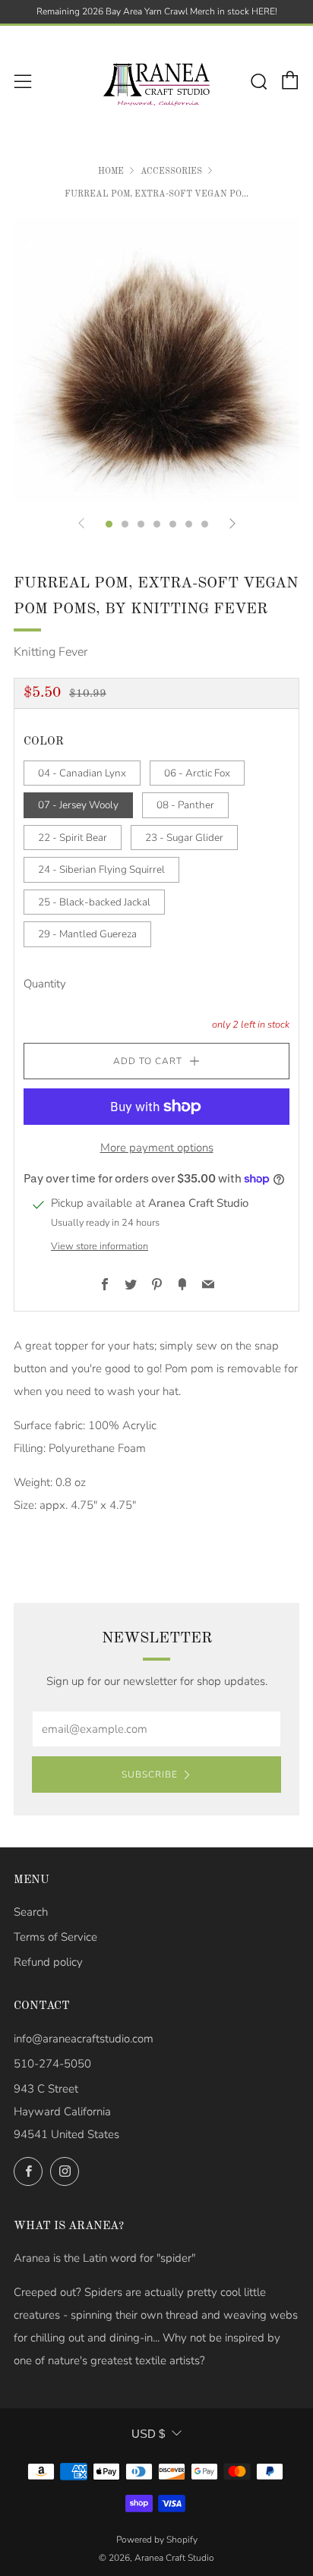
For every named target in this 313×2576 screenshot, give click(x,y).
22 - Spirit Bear (73, 838)
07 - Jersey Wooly (78, 805)
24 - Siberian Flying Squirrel (101, 869)
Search (31, 1912)
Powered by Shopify (157, 2540)
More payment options (157, 1148)
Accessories (171, 172)
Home (111, 172)
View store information (100, 1246)
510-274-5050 (52, 2064)
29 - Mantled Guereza (87, 934)
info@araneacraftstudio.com (84, 2039)
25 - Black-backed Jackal (94, 902)
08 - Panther (185, 805)
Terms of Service (55, 1937)
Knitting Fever (51, 652)
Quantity (45, 984)
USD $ (148, 2434)
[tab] (109, 524)
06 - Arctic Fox (197, 773)
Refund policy (48, 1962)
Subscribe (150, 1775)
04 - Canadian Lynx (82, 773)
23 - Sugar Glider (184, 838)
